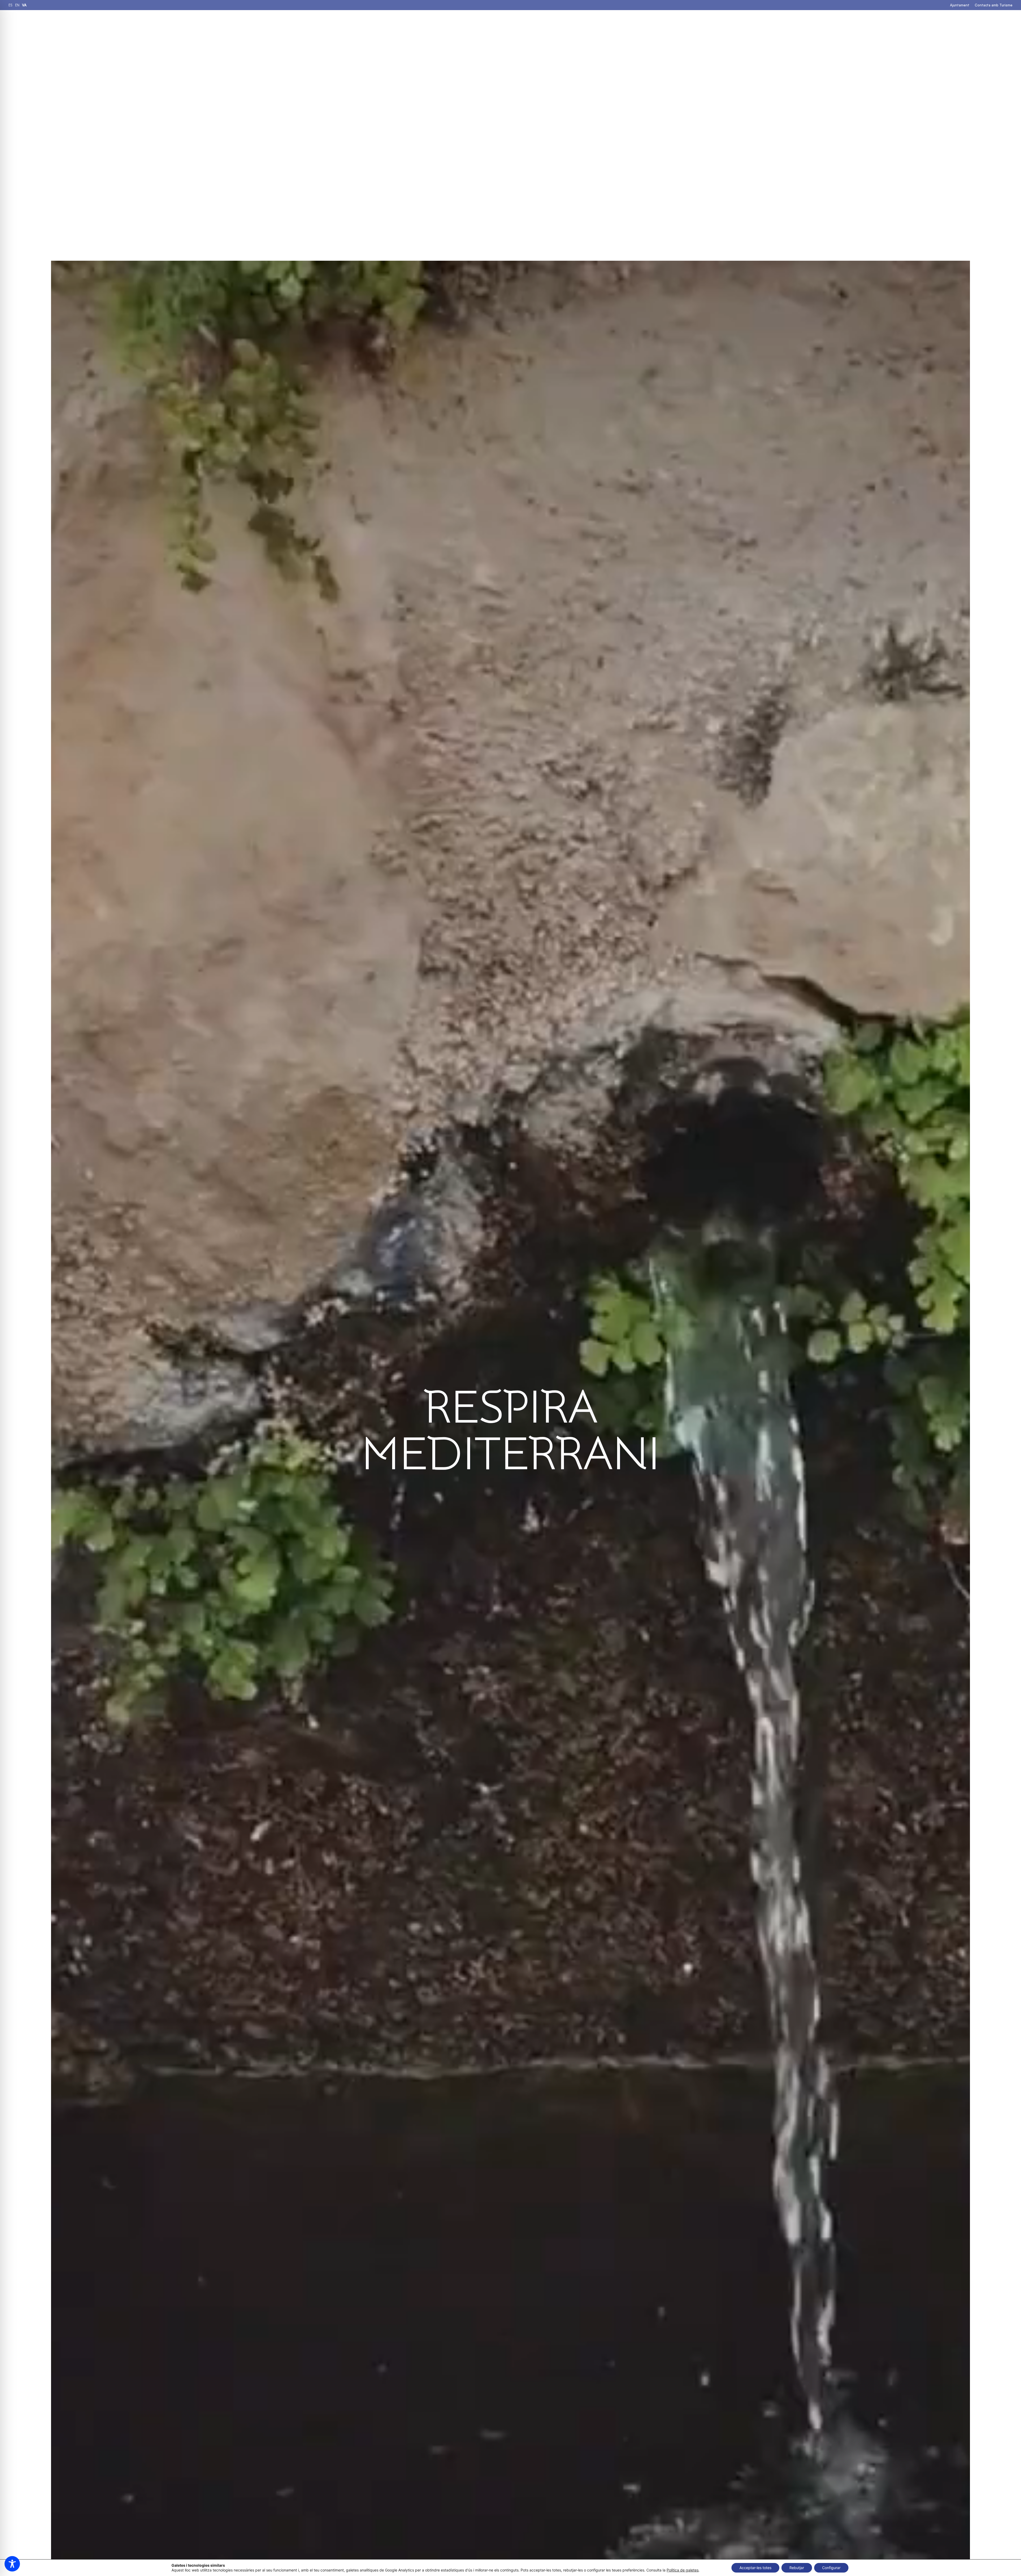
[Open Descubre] (551, 24)
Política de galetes (683, 2570)
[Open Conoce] (583, 24)
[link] (11, 5)
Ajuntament (960, 5)
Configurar (831, 2568)
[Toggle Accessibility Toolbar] (12, 2564)
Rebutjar (797, 2568)
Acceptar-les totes (755, 2568)
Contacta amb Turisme (994, 5)
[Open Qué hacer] (505, 24)
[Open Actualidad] (625, 24)
